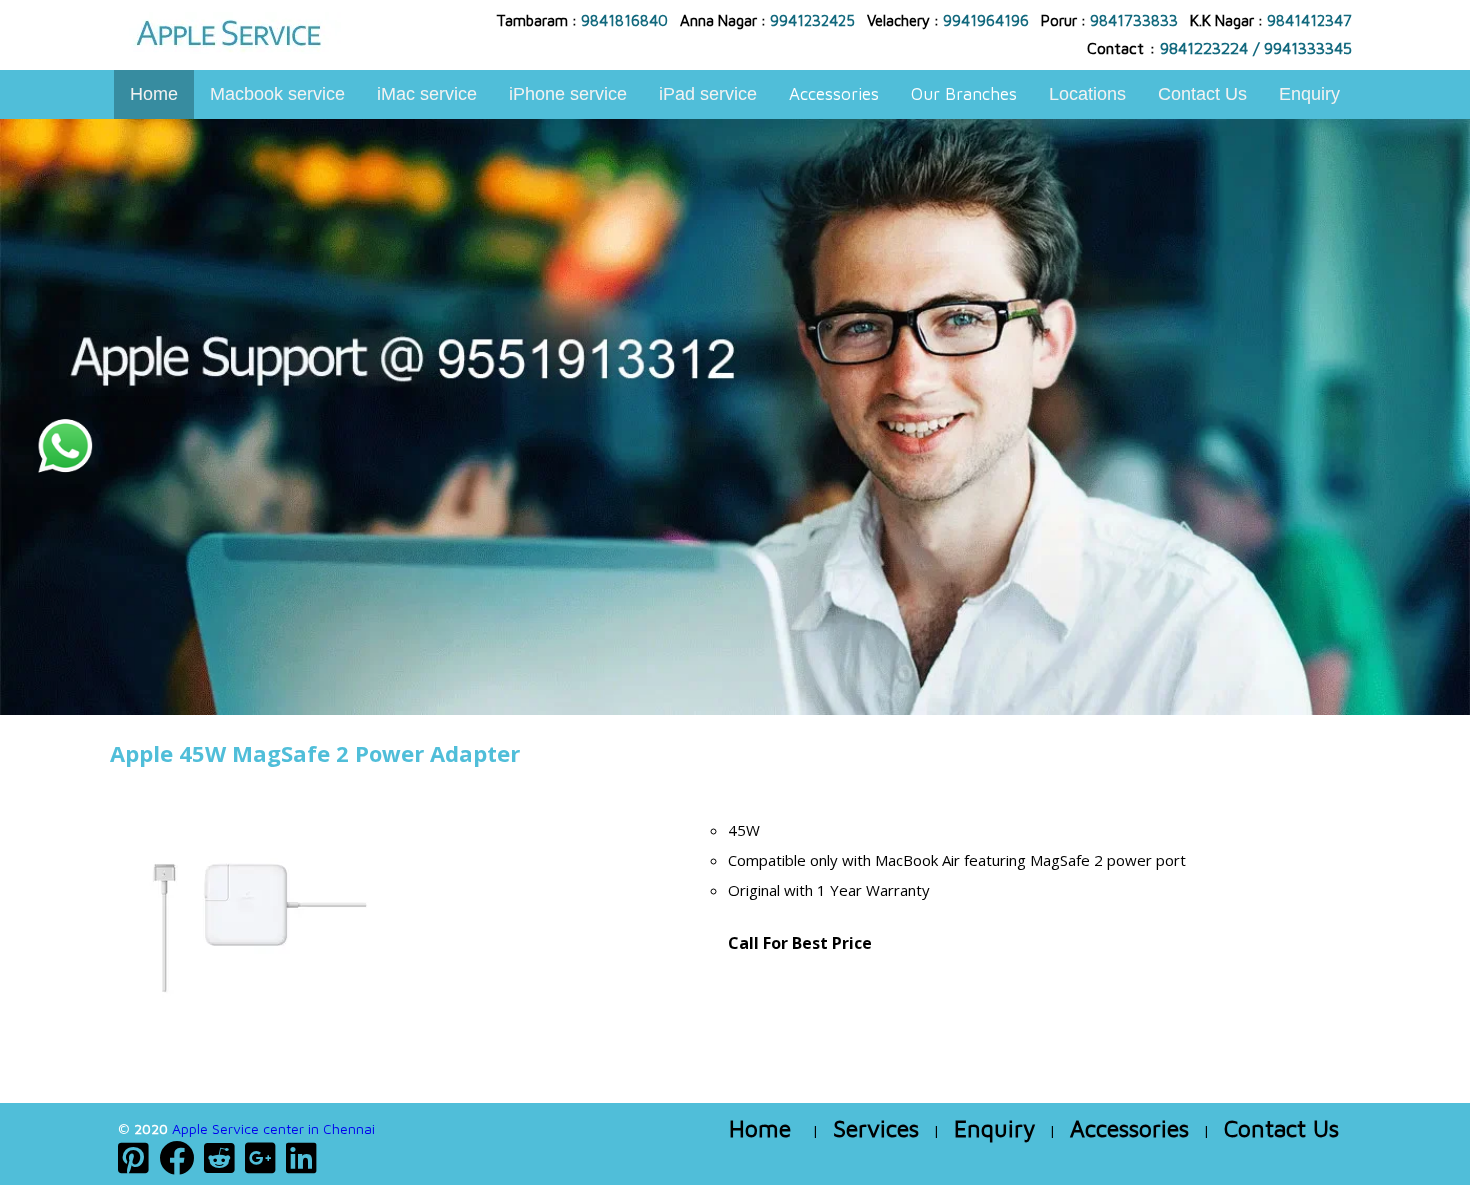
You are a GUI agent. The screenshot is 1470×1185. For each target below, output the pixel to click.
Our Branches (964, 94)
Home (154, 94)
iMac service (427, 94)
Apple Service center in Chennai (273, 1128)
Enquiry (1309, 94)
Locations (1087, 94)
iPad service (708, 94)
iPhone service (568, 94)
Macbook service (277, 94)
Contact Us (1202, 94)
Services (876, 1128)
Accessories (834, 94)
